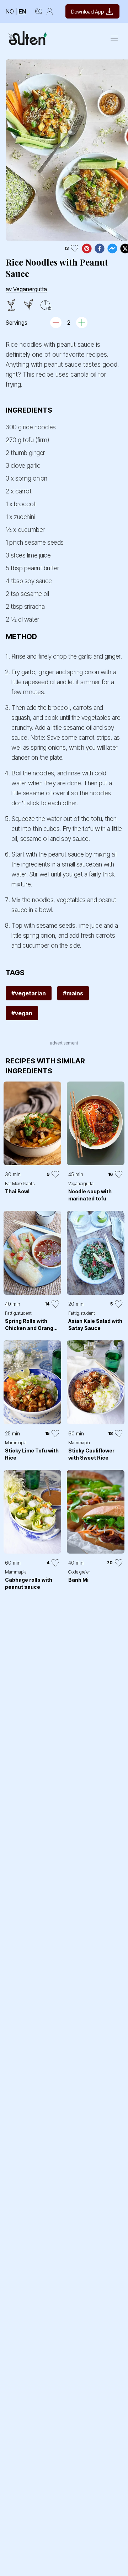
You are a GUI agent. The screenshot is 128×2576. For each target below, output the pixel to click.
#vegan (22, 1013)
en (22, 11)
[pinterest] (87, 248)
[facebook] (100, 248)
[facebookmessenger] (112, 248)
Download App (87, 12)
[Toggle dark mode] (39, 11)
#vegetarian (29, 993)
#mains (73, 993)
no (10, 11)
